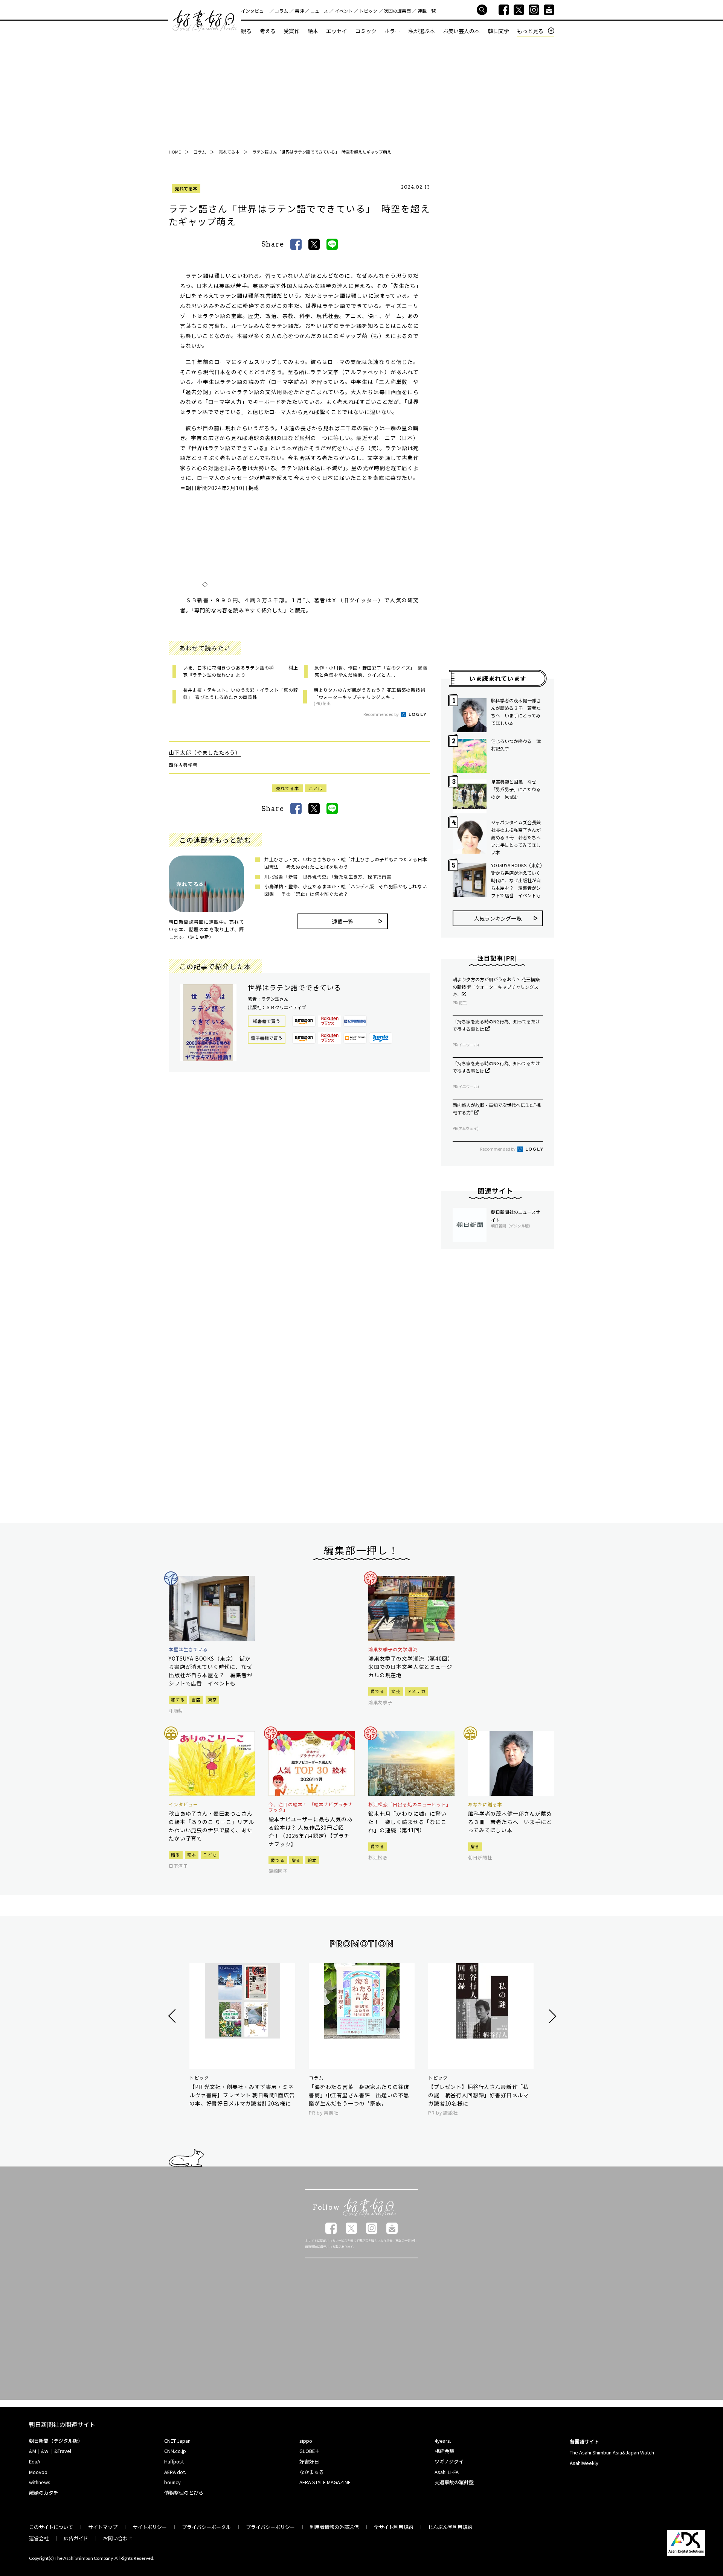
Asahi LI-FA (447, 2472)
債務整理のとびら (184, 2493)
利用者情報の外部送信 (334, 2527)
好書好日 (205, 21)
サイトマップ (103, 2527)
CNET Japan (177, 2441)
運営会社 (39, 2538)
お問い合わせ (118, 2538)
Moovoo (38, 2472)
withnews (40, 2482)
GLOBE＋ (310, 2451)
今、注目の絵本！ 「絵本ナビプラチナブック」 (311, 1807)
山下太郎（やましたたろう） (205, 752)
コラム (281, 11)
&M (33, 2451)
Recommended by (381, 714)
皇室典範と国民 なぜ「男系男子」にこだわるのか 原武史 (516, 789)
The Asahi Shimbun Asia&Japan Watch (612, 2452)
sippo (306, 2441)
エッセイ (337, 31)
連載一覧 (427, 11)
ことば (316, 788)
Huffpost (174, 2461)
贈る (176, 1854)
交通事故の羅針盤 (454, 2482)
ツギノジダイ (449, 2461)
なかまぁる (312, 2472)
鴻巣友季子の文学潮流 (393, 1649)
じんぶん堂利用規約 (450, 2527)
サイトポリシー (150, 2527)
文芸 (396, 1691)
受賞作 (291, 31)
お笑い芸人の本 (461, 31)
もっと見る (530, 31)
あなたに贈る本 (485, 1804)
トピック (368, 11)
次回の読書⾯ (397, 11)
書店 (196, 1699)
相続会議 (444, 2451)
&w (45, 2451)
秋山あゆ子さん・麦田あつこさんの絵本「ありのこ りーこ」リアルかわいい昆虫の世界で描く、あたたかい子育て (211, 1826)
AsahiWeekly (584, 2463)
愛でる (378, 1691)
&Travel (63, 2451)
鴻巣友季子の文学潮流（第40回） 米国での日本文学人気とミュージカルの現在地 (411, 1667)
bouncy (172, 2482)
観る (246, 31)
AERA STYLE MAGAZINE (325, 2482)
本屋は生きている (188, 1649)
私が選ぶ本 (422, 31)
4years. (443, 2441)
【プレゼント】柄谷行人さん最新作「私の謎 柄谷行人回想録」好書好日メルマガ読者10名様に (478, 2095)
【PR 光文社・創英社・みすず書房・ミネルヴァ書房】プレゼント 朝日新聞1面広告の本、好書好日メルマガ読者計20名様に (242, 2095)
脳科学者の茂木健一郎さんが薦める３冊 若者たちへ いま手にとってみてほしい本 (516, 712)
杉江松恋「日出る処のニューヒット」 (410, 1804)
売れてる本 (186, 188)
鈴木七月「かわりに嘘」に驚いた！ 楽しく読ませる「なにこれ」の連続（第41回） (407, 1822)
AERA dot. (175, 2472)
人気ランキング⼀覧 (498, 918)
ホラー (392, 31)
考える (268, 31)
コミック (366, 31)
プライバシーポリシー (270, 2527)
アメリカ (416, 1691)
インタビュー (255, 11)
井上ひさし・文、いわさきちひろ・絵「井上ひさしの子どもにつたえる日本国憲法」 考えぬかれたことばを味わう (346, 863)
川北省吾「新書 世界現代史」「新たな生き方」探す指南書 (328, 876)
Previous (173, 2016)
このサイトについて (51, 2527)
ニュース (319, 11)
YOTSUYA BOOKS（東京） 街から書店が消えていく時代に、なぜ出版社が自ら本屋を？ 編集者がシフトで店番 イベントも (517, 880)
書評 (299, 11)
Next (551, 2016)
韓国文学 (499, 31)
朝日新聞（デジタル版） (56, 2441)
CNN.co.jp (175, 2451)
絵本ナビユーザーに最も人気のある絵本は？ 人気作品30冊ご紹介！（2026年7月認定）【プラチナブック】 (310, 1832)
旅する (178, 1699)
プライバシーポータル (206, 2527)
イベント (344, 11)
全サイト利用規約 (394, 2527)
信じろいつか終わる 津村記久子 (516, 745)
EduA (35, 2461)
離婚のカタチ (44, 2493)
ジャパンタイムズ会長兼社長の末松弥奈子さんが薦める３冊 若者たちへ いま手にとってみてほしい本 (517, 837)
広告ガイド (76, 2538)
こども (210, 1854)
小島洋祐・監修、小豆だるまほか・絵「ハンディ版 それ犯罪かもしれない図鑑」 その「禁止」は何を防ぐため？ (345, 890)
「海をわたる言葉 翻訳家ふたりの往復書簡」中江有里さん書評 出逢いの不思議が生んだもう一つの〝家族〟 (359, 2095)
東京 (213, 1699)
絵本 (313, 31)
